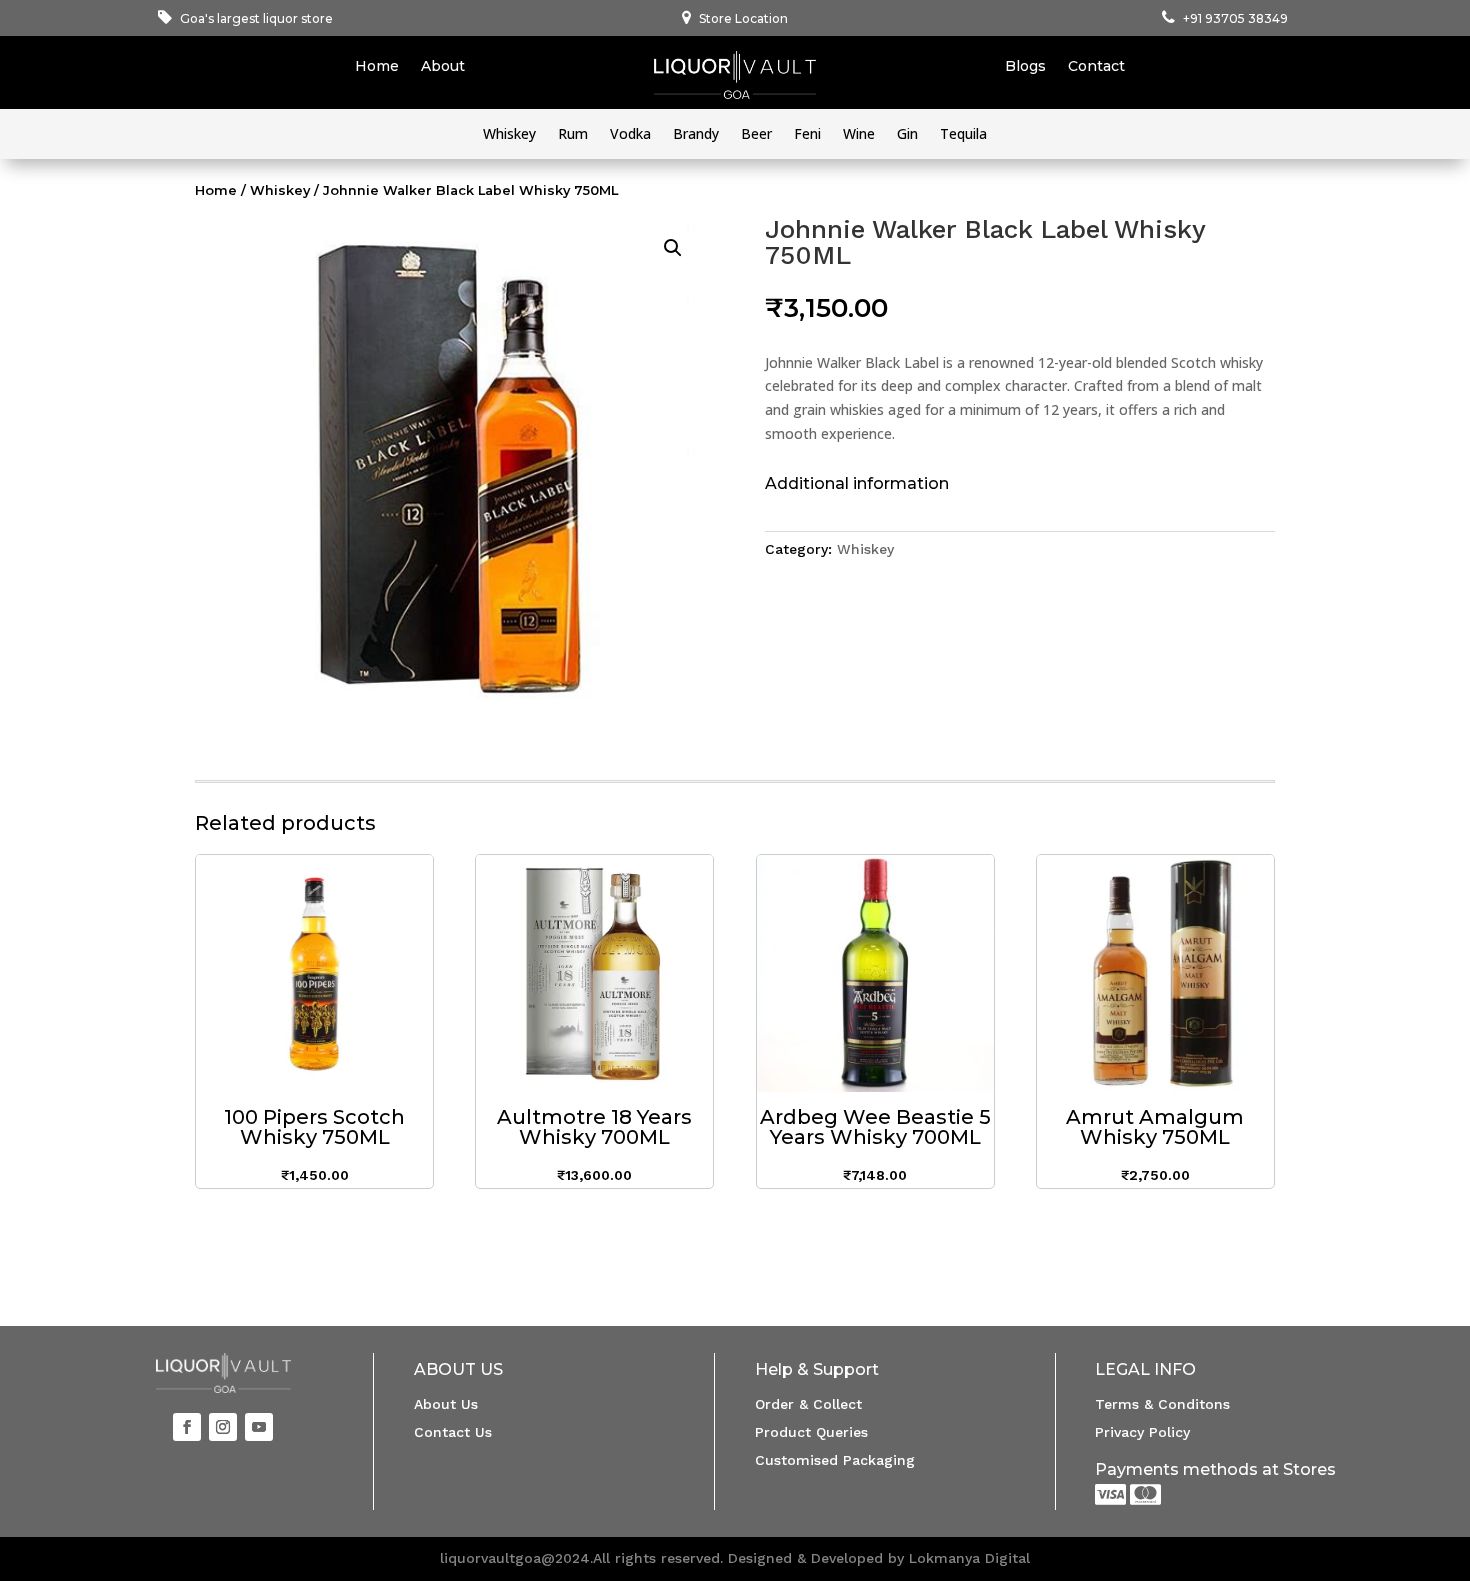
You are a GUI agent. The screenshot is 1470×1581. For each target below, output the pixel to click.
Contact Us (453, 1432)
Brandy (696, 135)
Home (377, 67)
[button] (673, 248)
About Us (446, 1404)
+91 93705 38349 (1235, 18)
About (443, 67)
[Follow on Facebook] (187, 1427)
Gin (907, 135)
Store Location (743, 18)
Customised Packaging (835, 1460)
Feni (807, 135)
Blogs (1025, 67)
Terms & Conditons (1162, 1404)
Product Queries (811, 1432)
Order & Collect (808, 1404)
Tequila (963, 135)
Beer (756, 135)
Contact (1096, 67)
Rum (573, 135)
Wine (859, 135)
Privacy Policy (1142, 1432)
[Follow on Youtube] (259, 1427)
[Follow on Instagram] (223, 1427)
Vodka (630, 135)
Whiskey (509, 135)
